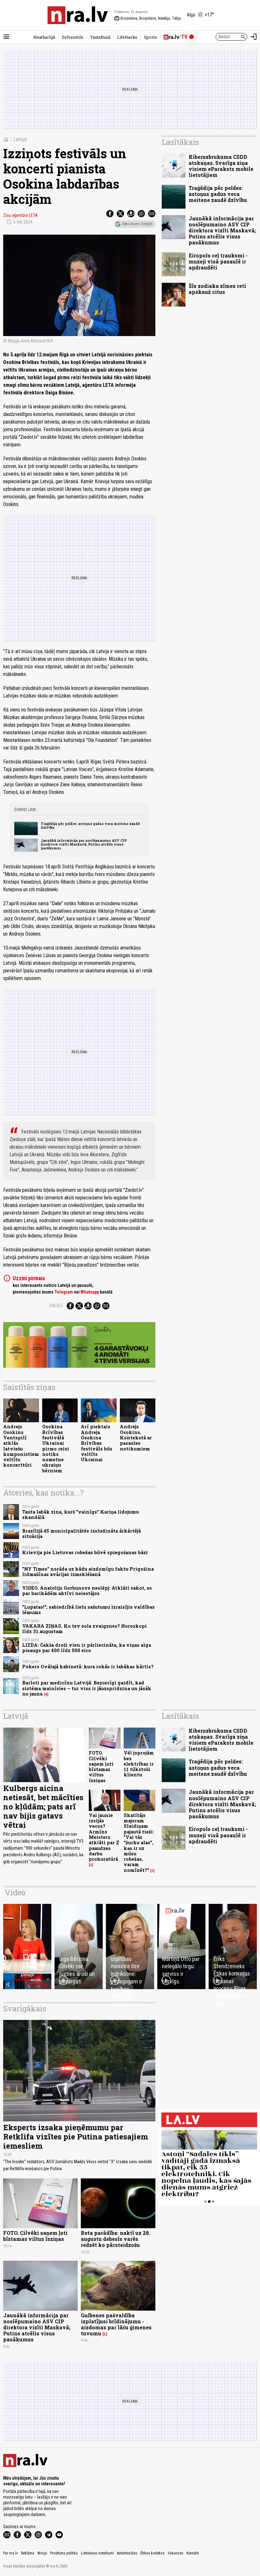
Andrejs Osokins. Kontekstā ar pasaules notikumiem (136, 1437)
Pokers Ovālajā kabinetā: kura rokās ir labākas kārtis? (88, 1667)
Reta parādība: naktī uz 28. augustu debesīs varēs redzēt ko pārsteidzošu (116, 2239)
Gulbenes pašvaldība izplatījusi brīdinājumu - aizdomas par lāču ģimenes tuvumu (116, 2324)
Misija (42, 2553)
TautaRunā (100, 37)
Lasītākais (180, 142)
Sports (150, 37)
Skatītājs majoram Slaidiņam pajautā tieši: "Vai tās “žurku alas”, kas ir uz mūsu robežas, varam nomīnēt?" (139, 1843)
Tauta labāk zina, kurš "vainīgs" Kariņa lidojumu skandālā (81, 1515)
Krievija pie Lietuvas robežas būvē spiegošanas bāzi (85, 1552)
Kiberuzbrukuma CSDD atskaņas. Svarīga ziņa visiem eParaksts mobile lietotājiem (221, 166)
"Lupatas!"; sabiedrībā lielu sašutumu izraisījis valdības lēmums (88, 1610)
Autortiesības (127, 2553)
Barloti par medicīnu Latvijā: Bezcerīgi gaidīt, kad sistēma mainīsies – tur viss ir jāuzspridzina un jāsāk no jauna (87, 1688)
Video (15, 1892)
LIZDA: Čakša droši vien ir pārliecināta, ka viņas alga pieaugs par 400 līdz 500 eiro (87, 1648)
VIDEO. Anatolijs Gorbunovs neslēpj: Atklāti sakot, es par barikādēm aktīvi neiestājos (87, 1591)
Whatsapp (90, 1292)
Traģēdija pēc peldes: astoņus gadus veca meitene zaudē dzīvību (90, 826)
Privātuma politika (64, 2553)
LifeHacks (127, 37)
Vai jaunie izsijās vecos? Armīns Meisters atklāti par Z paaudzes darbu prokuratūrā (104, 1837)
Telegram (64, 1292)
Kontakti (193, 2553)
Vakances (175, 2553)
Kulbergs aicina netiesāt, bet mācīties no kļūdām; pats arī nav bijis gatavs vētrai (43, 1806)
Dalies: (56, 1306)
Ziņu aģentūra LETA (20, 215)
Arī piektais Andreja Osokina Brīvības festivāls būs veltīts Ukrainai (97, 1443)
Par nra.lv (10, 2553)
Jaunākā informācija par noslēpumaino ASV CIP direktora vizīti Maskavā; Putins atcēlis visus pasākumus (84, 844)
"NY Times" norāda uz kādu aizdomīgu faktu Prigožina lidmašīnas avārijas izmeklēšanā (88, 1572)
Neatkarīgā (44, 37)
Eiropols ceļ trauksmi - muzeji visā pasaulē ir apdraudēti (218, 261)
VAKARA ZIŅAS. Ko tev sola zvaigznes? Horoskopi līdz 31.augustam (84, 1629)
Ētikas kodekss (153, 2553)
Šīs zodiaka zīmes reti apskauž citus (217, 289)
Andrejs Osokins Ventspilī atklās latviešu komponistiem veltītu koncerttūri (21, 1446)
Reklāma (28, 2553)
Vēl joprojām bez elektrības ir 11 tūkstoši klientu (139, 1764)
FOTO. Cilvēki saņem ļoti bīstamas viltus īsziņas (101, 1766)
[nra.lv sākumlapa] (78, 15)
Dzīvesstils (73, 37)
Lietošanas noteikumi (97, 2553)
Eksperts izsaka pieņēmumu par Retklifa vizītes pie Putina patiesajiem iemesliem (76, 2137)
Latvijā (20, 139)
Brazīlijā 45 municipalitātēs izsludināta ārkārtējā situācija (81, 1534)
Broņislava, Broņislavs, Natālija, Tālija (147, 18)
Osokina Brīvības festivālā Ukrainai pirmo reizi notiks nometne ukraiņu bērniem (56, 1448)
